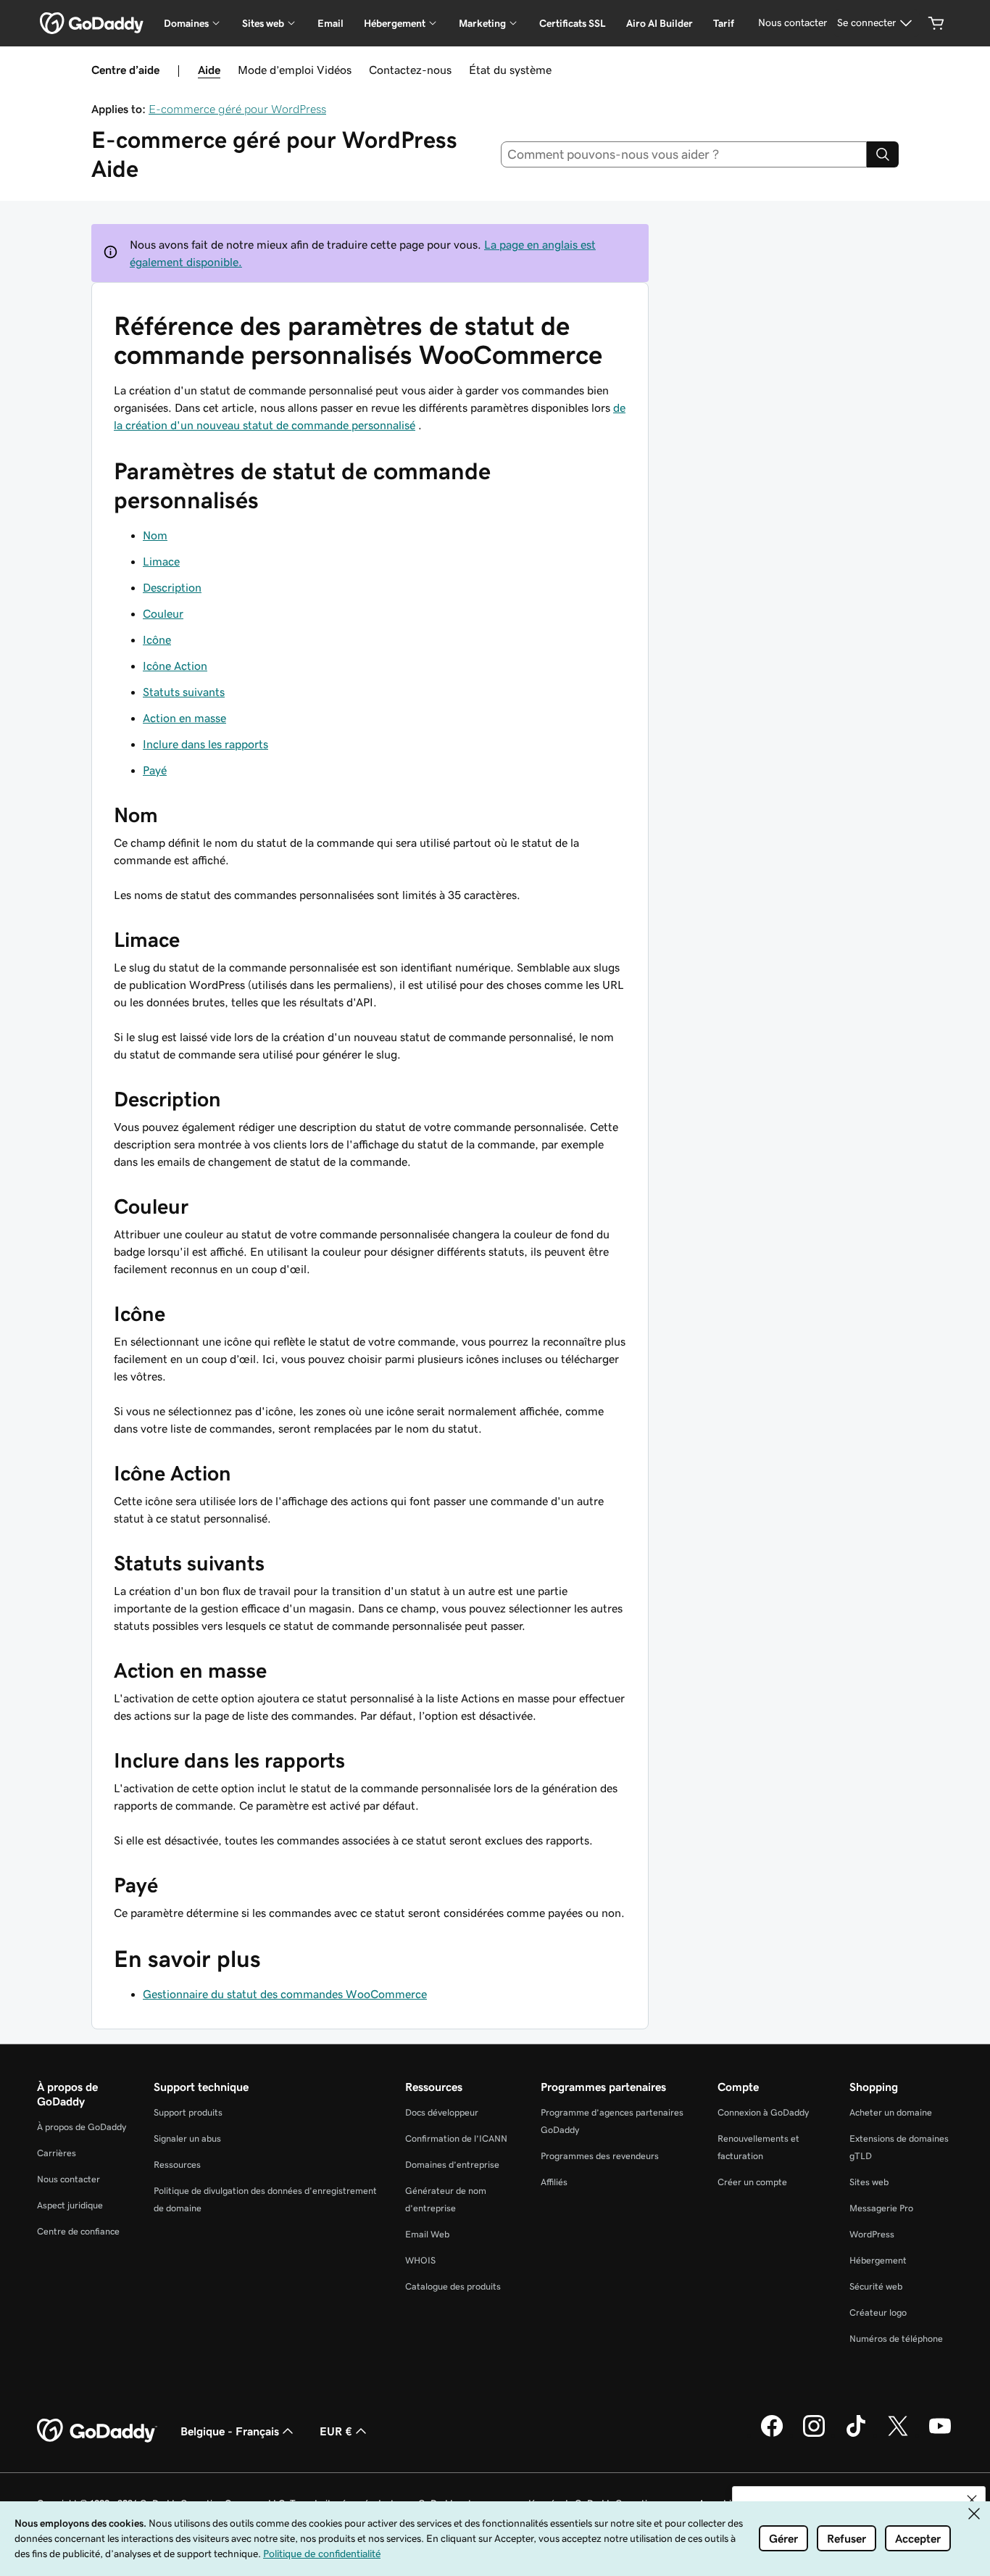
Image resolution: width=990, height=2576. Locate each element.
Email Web (427, 2234)
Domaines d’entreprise (452, 2165)
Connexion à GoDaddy (763, 2112)
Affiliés (554, 2182)
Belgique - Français (230, 2431)
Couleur (163, 613)
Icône (157, 639)
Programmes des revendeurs (600, 2156)
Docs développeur (442, 2112)
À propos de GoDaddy (82, 2127)
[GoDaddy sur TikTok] (856, 2435)
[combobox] (684, 154)
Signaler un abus (187, 2138)
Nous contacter (68, 2179)
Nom (155, 535)
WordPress (872, 2234)
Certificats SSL (573, 23)
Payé (155, 770)
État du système (510, 70)
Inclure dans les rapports (205, 744)
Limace (161, 561)
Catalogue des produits (453, 2286)
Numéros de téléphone (896, 2339)
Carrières (57, 2153)
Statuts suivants (184, 692)
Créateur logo (878, 2312)
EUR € (336, 2431)
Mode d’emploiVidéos (295, 70)
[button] (972, 2500)
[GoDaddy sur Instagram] (814, 2435)
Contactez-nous (410, 70)
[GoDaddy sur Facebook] (772, 2435)
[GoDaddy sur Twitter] (898, 2435)
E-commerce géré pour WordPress (237, 109)
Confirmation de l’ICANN (456, 2138)
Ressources (177, 2165)
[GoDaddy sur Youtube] (940, 2435)
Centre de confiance (78, 2231)
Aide (209, 70)
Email (330, 23)
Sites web (869, 2182)
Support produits (188, 2112)
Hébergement (878, 2260)
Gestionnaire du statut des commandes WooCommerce (285, 1994)
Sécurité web (876, 2286)
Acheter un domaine (891, 2112)
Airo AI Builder (660, 23)
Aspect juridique (70, 2205)
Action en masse (184, 718)
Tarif (724, 23)
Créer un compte (752, 2182)
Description (172, 587)
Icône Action (175, 666)
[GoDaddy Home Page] (97, 2431)
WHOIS (420, 2260)
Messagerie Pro (881, 2208)
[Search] (883, 154)
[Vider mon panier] (936, 23)
